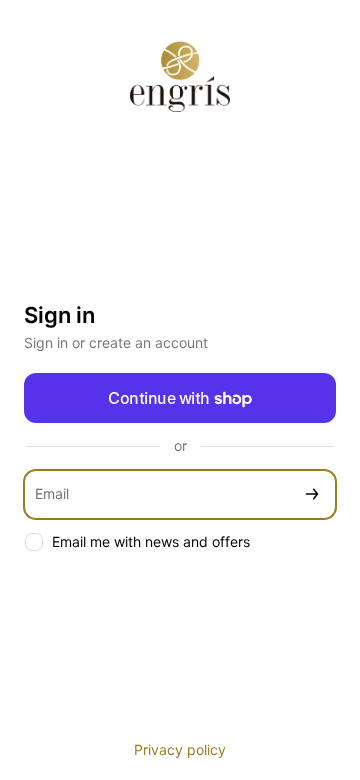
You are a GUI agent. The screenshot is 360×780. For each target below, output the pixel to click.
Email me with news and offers (151, 541)
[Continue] (312, 494)
